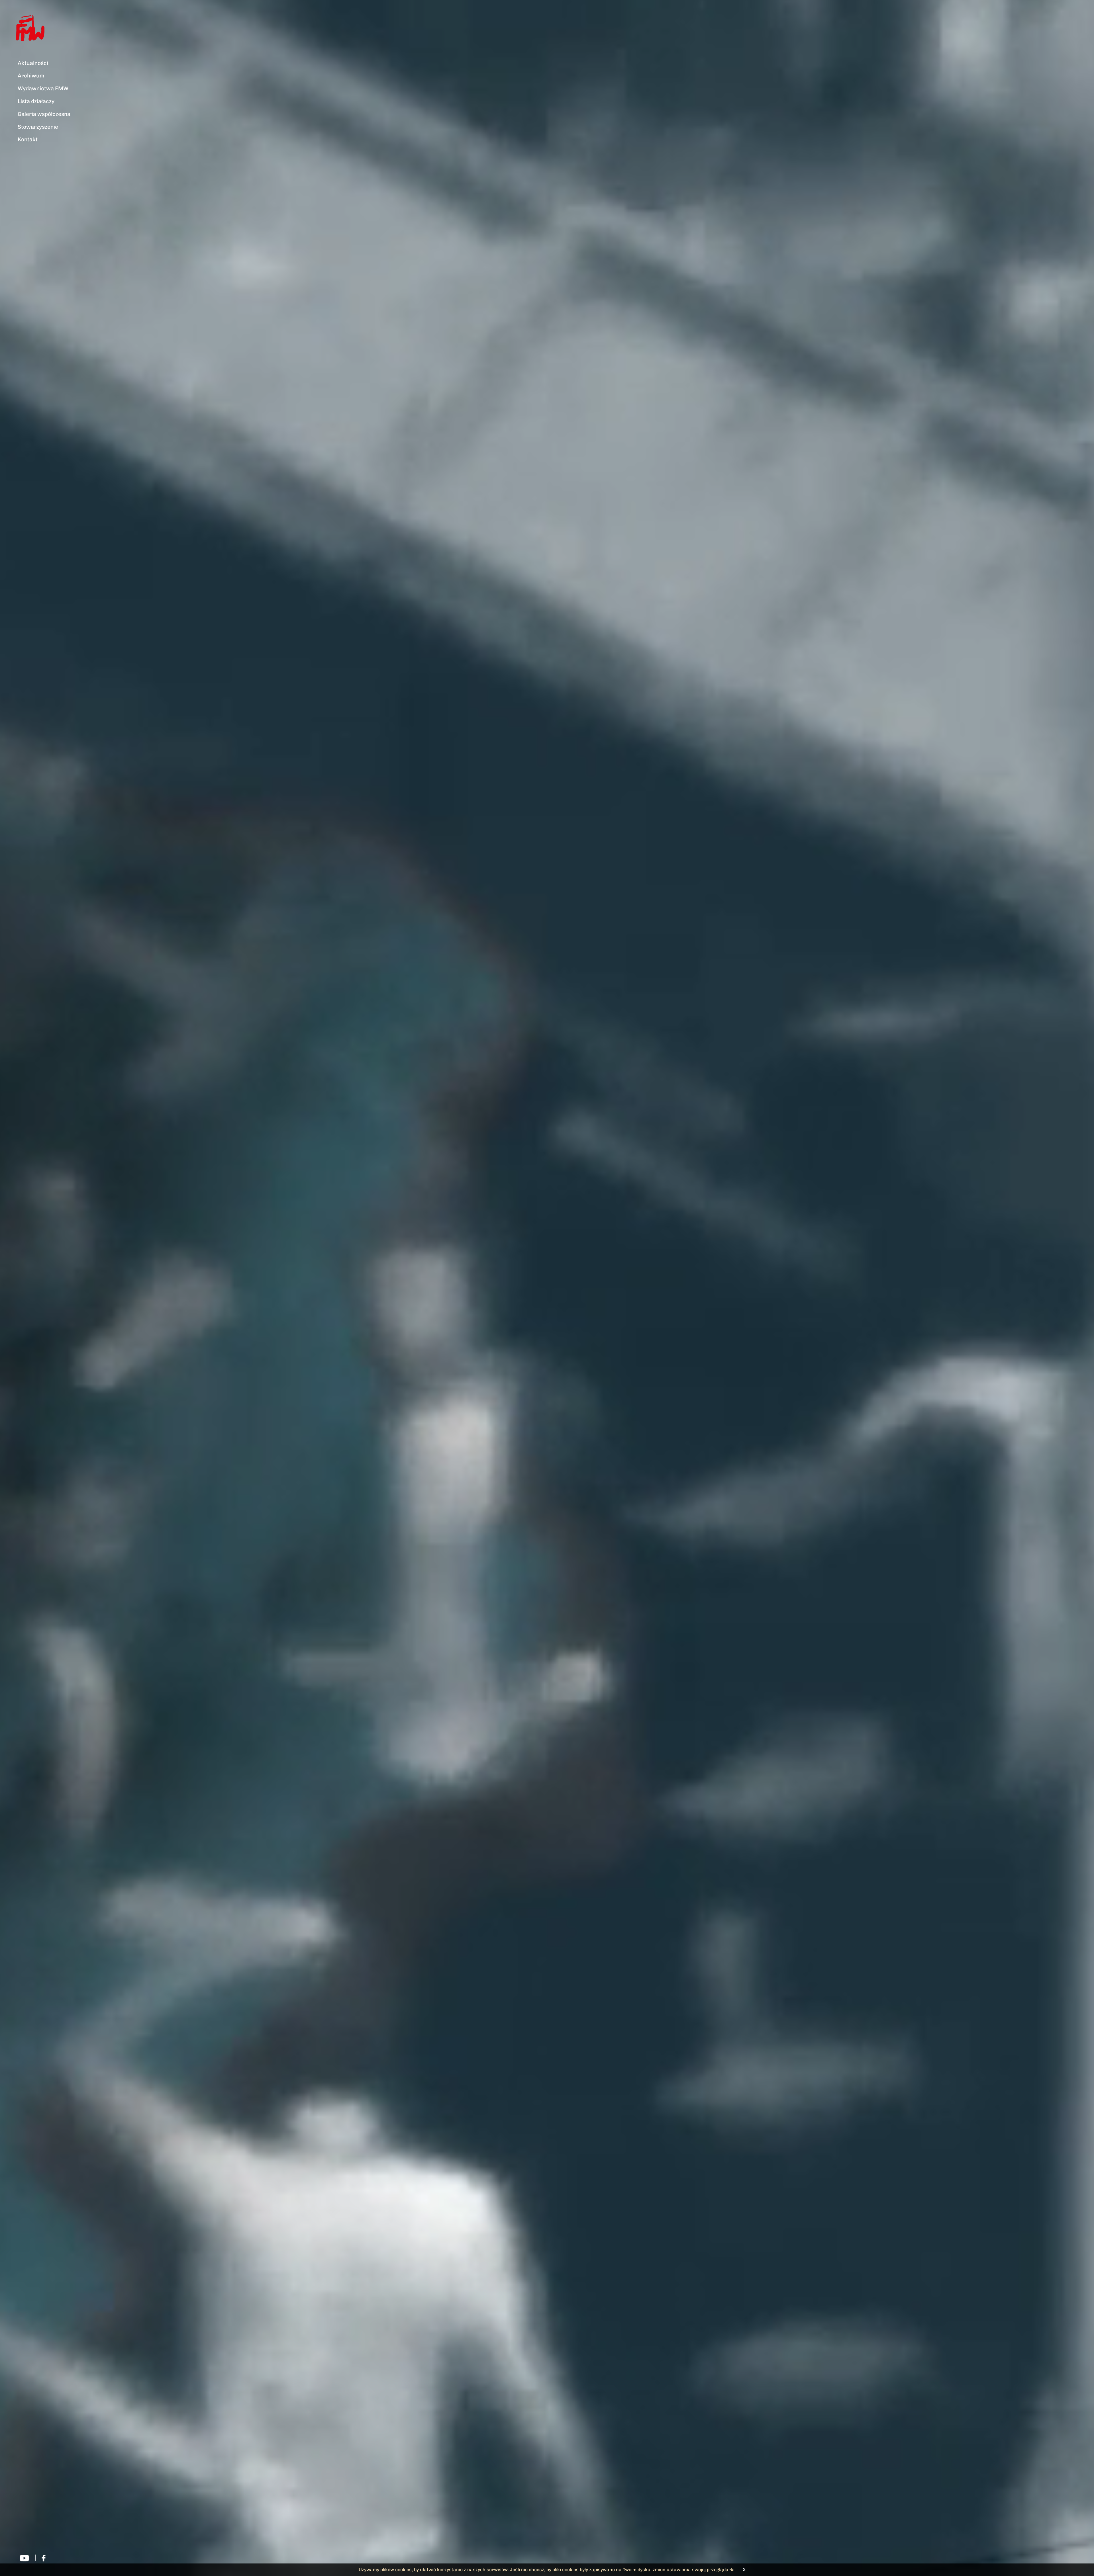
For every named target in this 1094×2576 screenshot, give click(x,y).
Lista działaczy (36, 101)
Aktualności (33, 63)
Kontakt (28, 139)
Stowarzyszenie (38, 127)
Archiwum (31, 76)
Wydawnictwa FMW (43, 88)
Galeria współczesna (44, 114)
